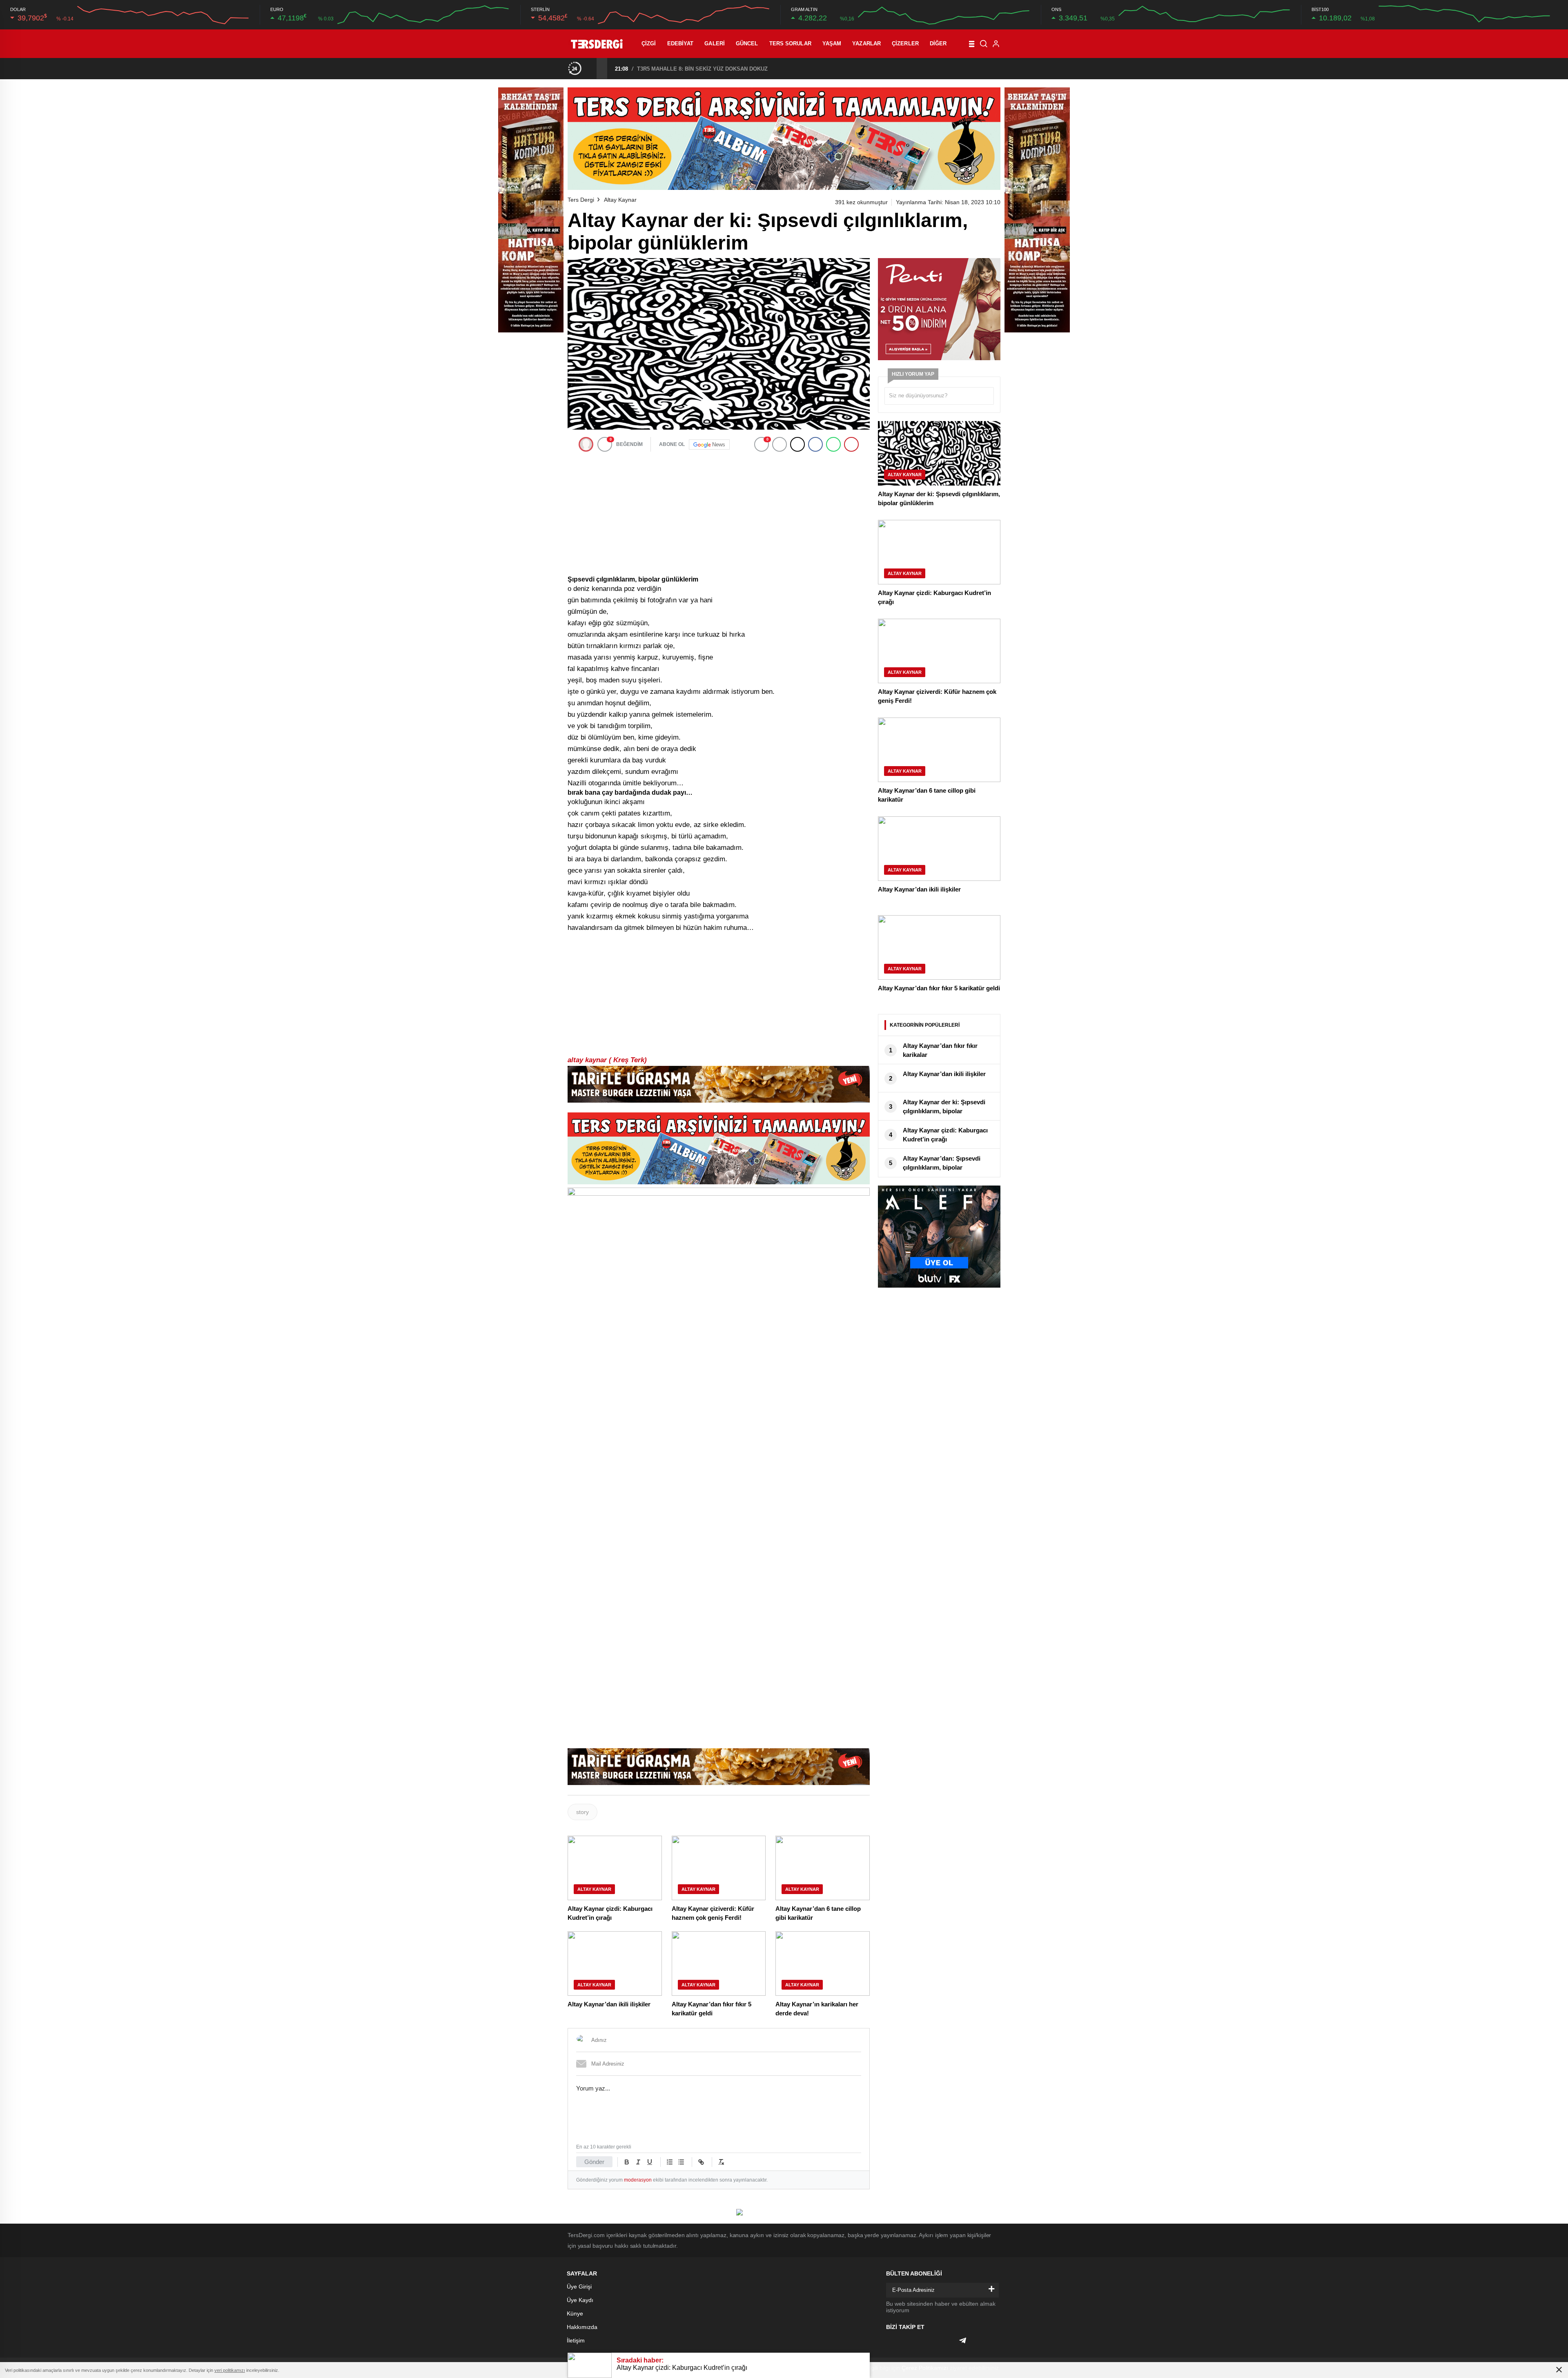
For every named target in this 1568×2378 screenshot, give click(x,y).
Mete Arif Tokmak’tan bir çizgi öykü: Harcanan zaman (704, 69)
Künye (575, 2313)
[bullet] (681, 2162)
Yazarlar (866, 43)
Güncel (747, 43)
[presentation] (591, 68)
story (582, 1812)
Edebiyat (680, 43)
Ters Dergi (581, 200)
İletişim (576, 2340)
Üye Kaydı (580, 2300)
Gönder (594, 2162)
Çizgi (649, 43)
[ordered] (670, 2162)
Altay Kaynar (620, 200)
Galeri (715, 43)
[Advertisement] (719, 514)
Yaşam (832, 43)
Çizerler (905, 43)
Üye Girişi (579, 2287)
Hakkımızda (582, 2327)
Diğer (938, 43)
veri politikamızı (230, 2370)
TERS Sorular (790, 43)
